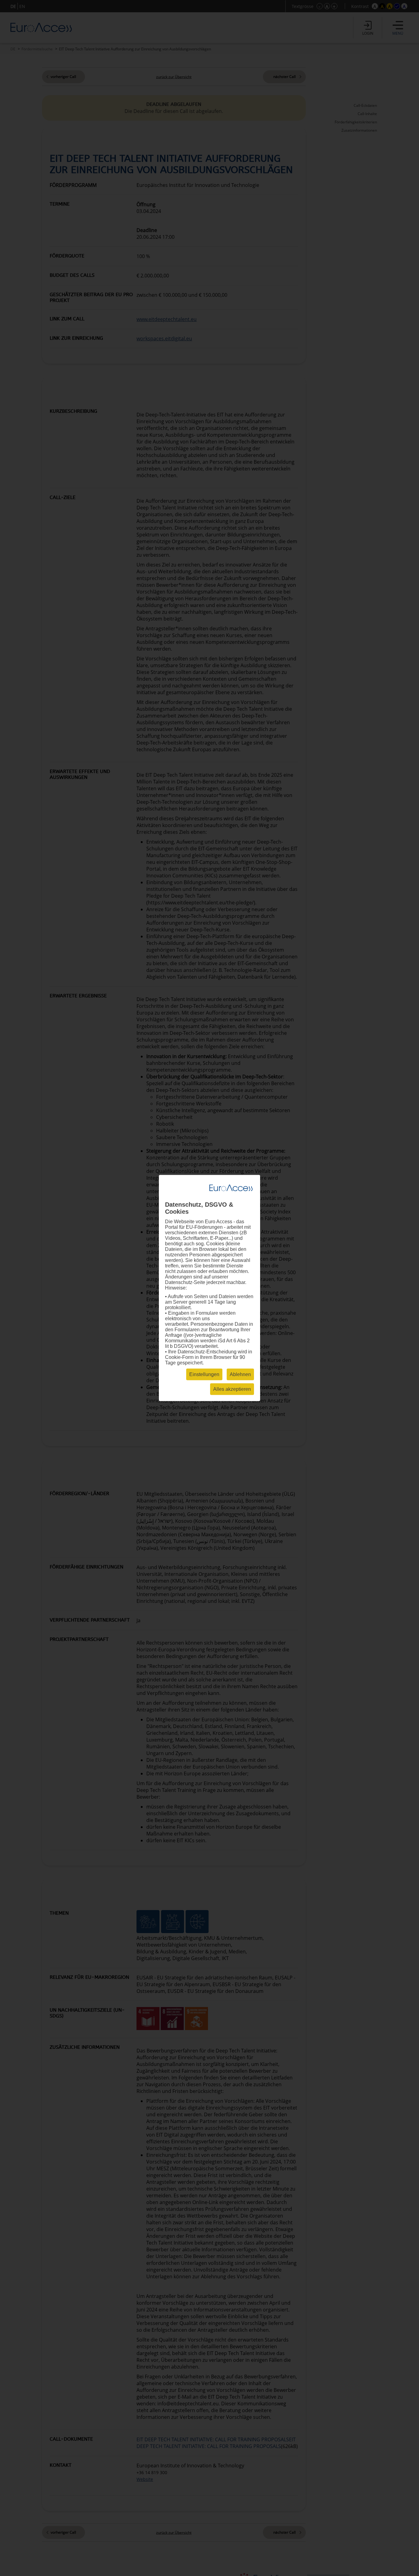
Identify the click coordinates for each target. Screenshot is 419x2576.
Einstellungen (204, 1374)
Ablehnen (240, 1374)
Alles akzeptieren (232, 1389)
